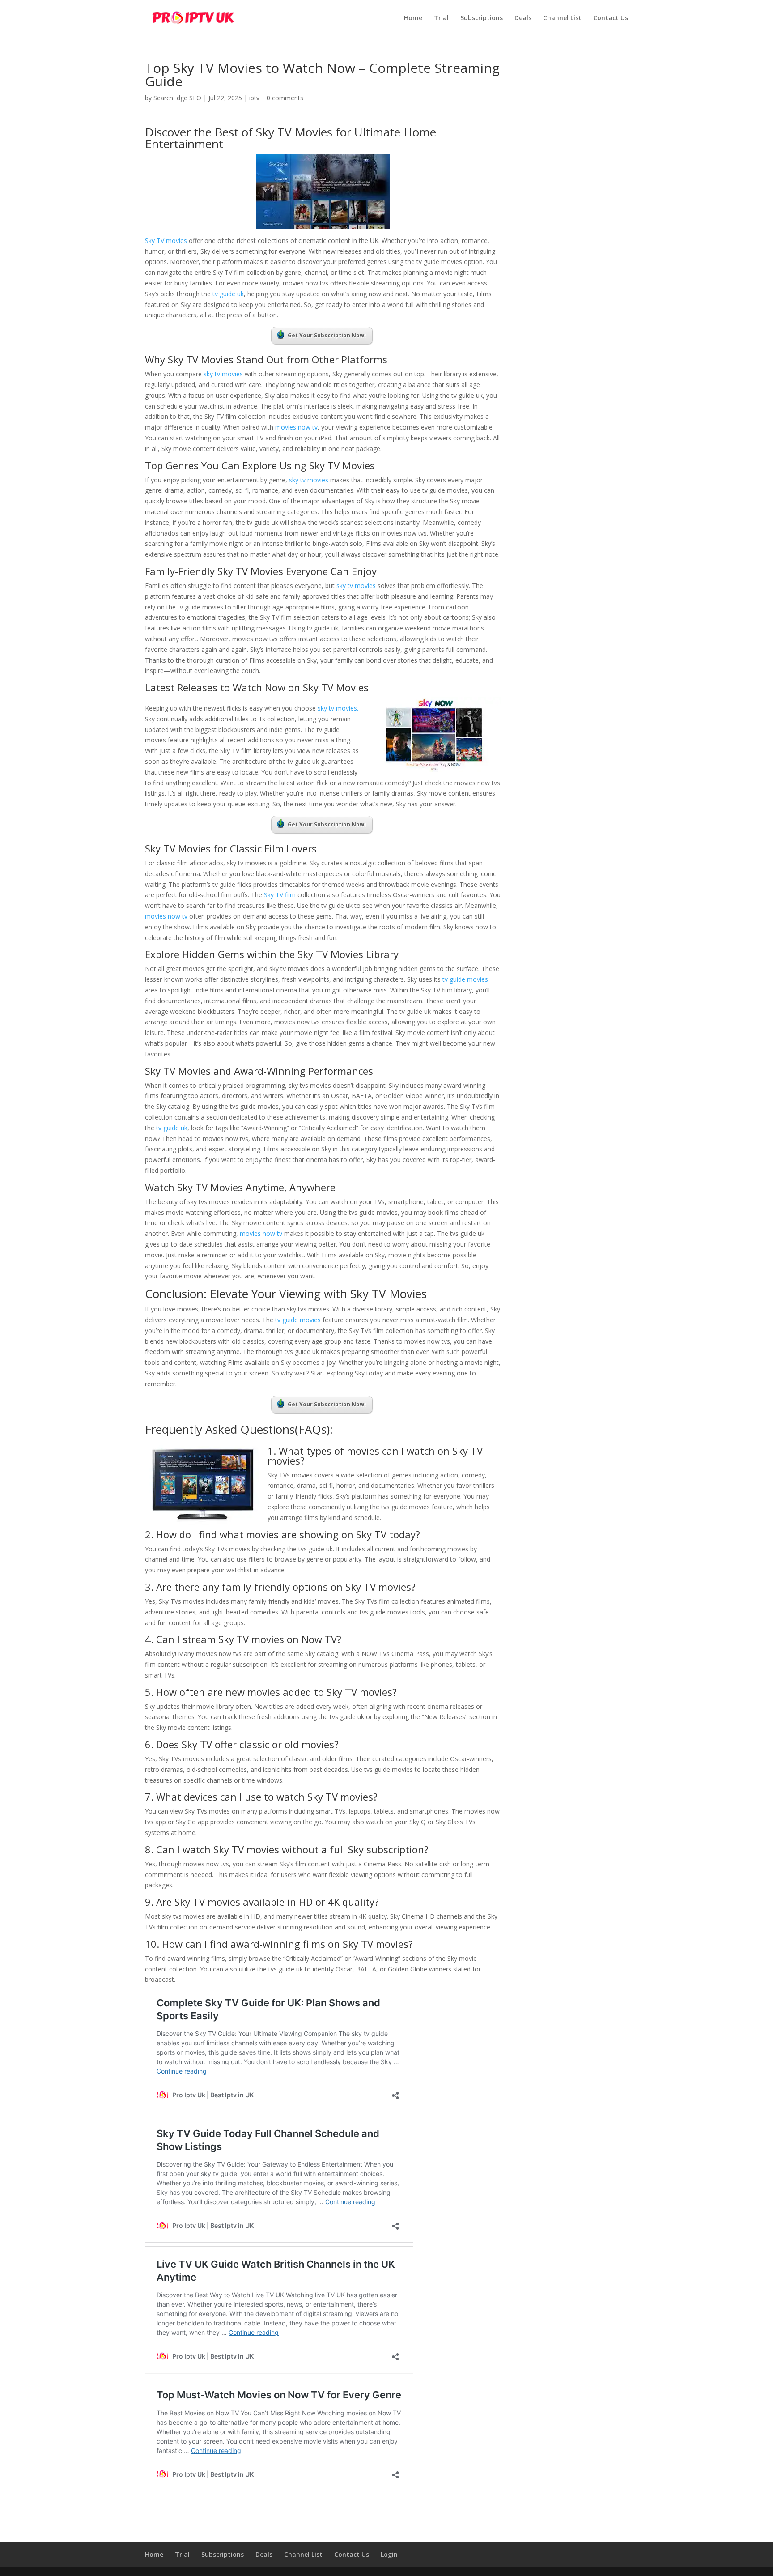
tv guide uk (227, 294)
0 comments (285, 98)
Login (389, 2554)
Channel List (562, 18)
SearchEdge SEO (177, 98)
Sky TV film (280, 895)
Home (413, 18)
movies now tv (296, 427)
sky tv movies (223, 374)
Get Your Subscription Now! (327, 335)
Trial (441, 18)
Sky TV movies (166, 241)
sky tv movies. (337, 708)
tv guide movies (465, 979)
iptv (254, 98)
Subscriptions (482, 18)
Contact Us (611, 18)
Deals (523, 18)
